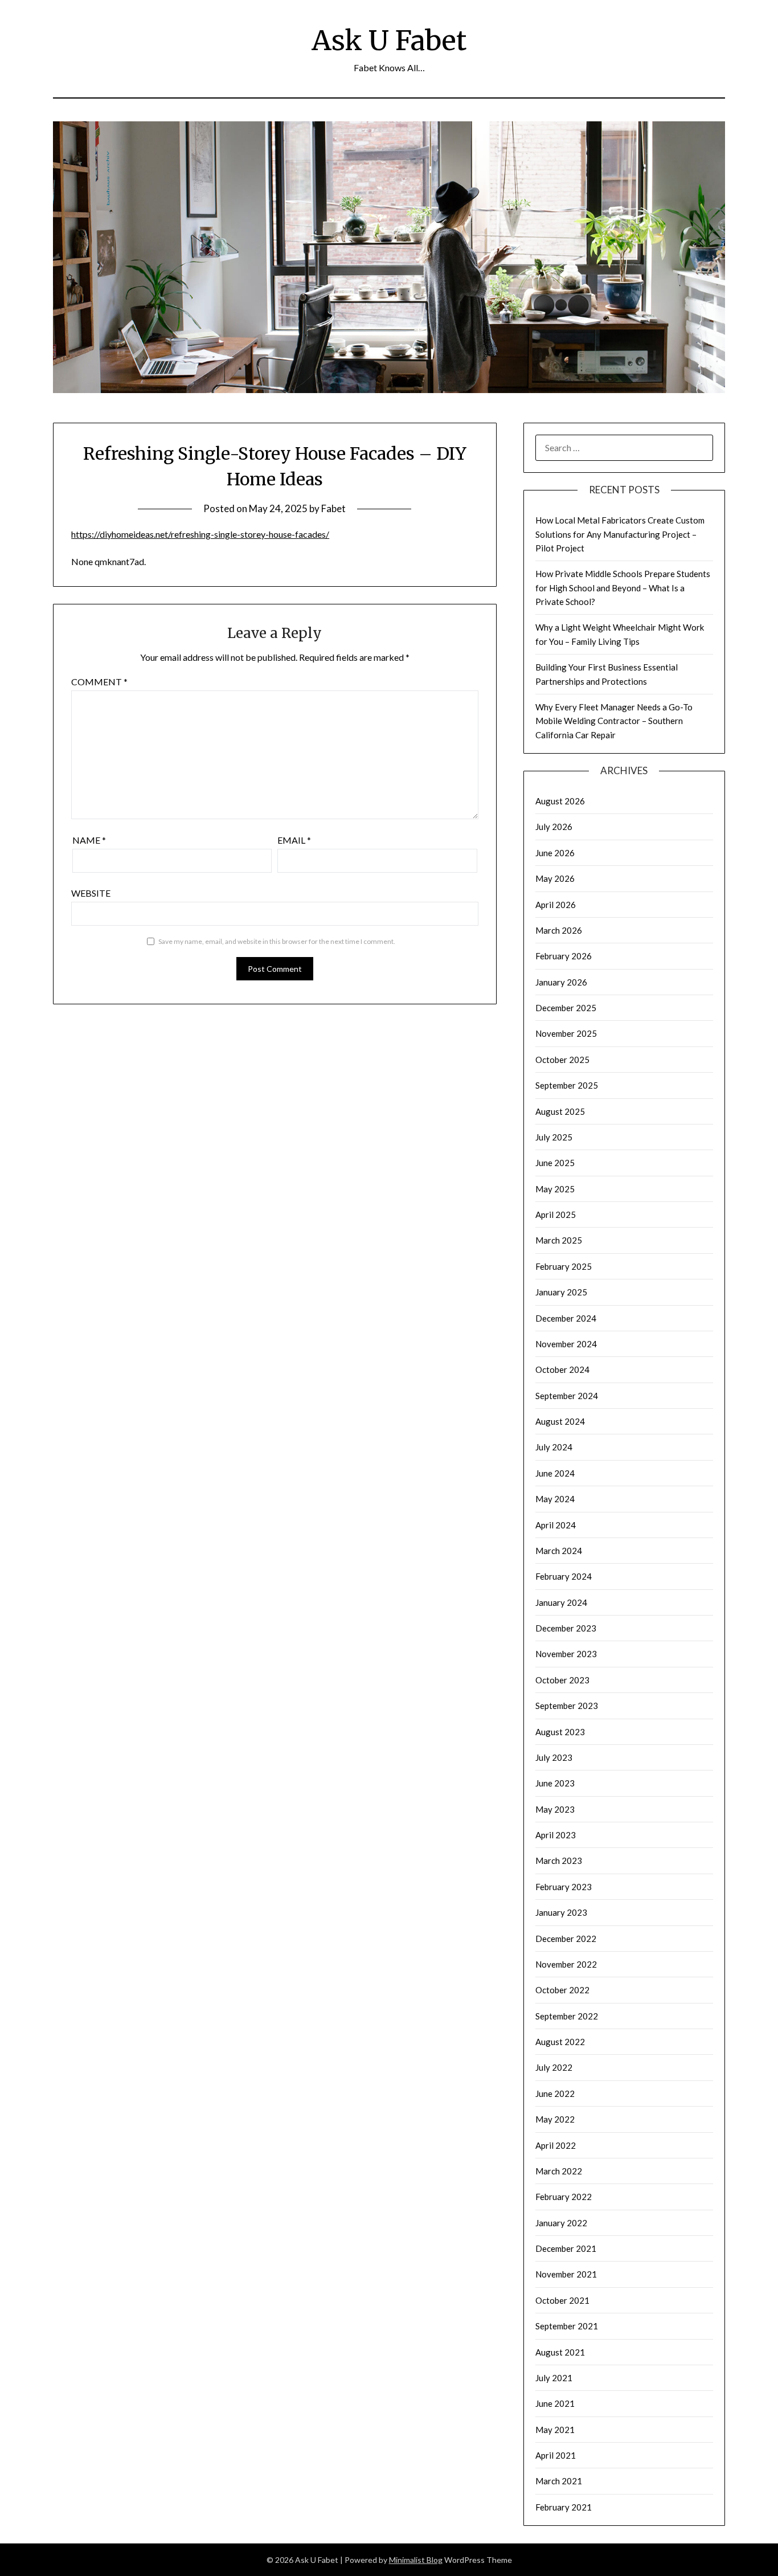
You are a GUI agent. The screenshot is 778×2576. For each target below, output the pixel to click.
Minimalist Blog (416, 2560)
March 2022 (559, 2171)
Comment (99, 682)
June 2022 (555, 2093)
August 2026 (560, 801)
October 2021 (562, 2300)
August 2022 (560, 2042)
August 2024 (560, 1421)
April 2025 (556, 1215)
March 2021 (559, 2481)
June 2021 (555, 2403)
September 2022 (567, 2016)
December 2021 (566, 2248)
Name (89, 840)
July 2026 (554, 827)
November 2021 (566, 2274)
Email (294, 840)
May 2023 (555, 1809)
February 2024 (564, 1576)
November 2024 (566, 1344)
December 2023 (566, 1628)
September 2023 (567, 1706)
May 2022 (555, 2119)
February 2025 (564, 1266)
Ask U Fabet (389, 40)
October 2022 (562, 1990)
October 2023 (562, 1680)
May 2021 (555, 2430)
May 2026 (555, 878)
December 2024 (566, 1318)
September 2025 (567, 1085)
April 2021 (556, 2455)
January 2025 (561, 1292)
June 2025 (555, 1163)
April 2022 (556, 2145)
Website (91, 893)
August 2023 (560, 1732)
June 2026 (555, 853)
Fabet (333, 508)
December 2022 (566, 1939)
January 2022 (561, 2223)
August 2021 (560, 2352)
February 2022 (564, 2197)
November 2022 (566, 1964)
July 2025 (554, 1137)
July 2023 (554, 1757)
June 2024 (555, 1473)
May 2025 (555, 1189)
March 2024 (559, 1551)
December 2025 (566, 1008)
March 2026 (559, 930)
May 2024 (555, 1499)
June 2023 (555, 1783)
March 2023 (559, 1861)
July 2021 (554, 2378)
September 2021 (567, 2326)
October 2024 (562, 1369)
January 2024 (561, 1602)
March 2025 (559, 1240)
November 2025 (566, 1033)
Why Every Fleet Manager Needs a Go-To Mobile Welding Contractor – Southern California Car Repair (614, 721)
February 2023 (564, 1887)
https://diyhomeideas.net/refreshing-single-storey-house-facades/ (200, 534)
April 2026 (556, 905)
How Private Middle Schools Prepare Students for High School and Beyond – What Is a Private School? (623, 588)
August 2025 (560, 1111)
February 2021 (564, 2507)
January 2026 (561, 982)
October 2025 (562, 1060)
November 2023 (566, 1654)
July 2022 (554, 2067)
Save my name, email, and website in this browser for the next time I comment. (277, 941)
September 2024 (567, 1396)
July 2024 (554, 1447)
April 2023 (556, 1835)
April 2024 (556, 1525)
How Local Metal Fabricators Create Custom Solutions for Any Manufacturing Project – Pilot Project (620, 534)
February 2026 (564, 956)
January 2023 (561, 1912)
